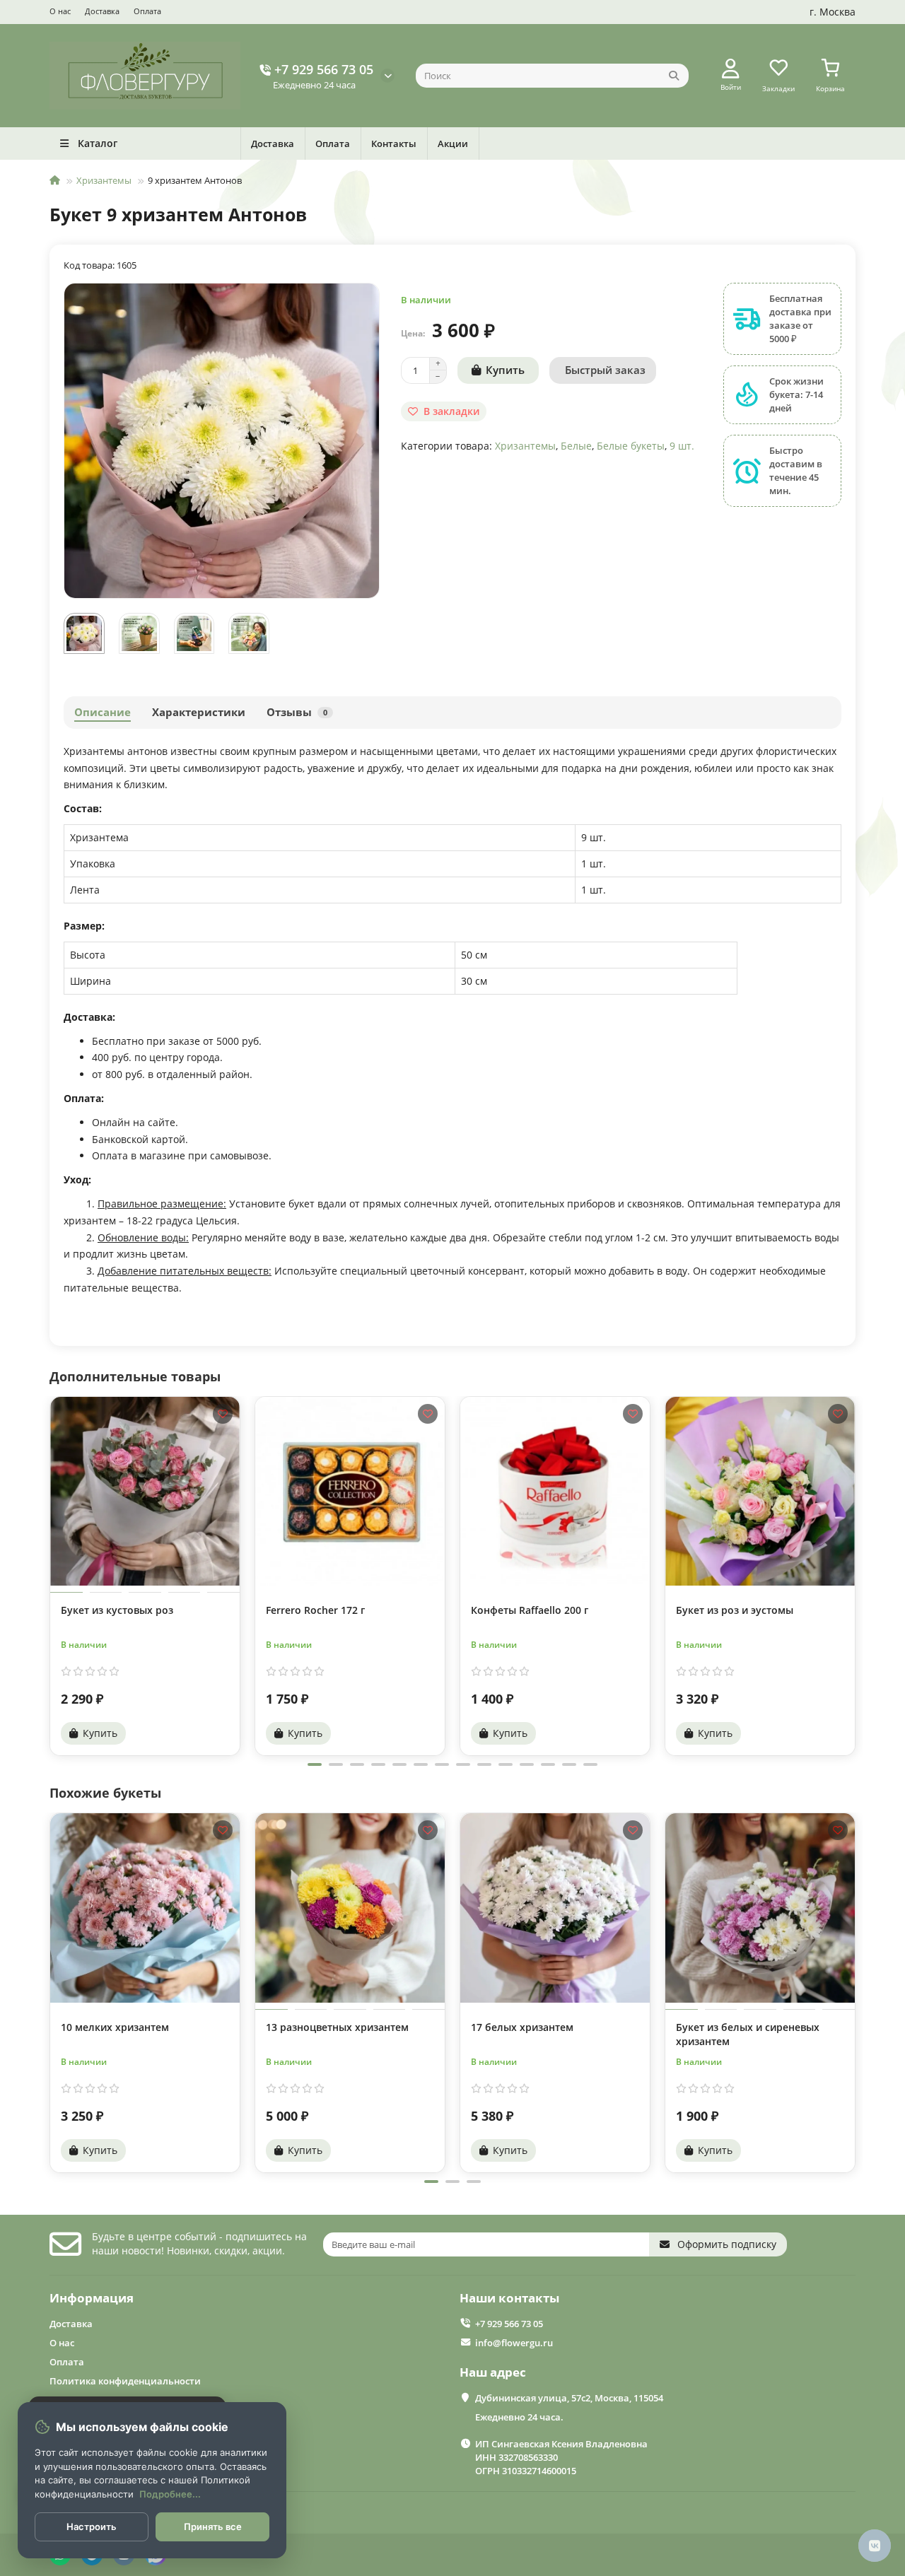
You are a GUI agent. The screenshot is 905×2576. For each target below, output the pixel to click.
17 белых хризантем (522, 2027)
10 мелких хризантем (115, 2027)
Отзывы (297, 712)
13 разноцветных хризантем (337, 2027)
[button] (51, 1574)
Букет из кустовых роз (117, 1610)
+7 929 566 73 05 (324, 69)
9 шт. (682, 446)
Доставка (102, 11)
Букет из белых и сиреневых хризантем (748, 2034)
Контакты (394, 144)
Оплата (147, 11)
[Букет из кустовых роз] (145, 1491)
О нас (60, 11)
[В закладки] (223, 1414)
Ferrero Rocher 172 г (315, 1610)
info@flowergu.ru (514, 2343)
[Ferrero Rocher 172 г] (350, 1491)
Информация (92, 2298)
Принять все (213, 2527)
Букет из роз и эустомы (735, 1610)
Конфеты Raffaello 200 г (530, 1610)
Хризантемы (104, 180)
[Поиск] (674, 76)
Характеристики (199, 712)
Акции (453, 144)
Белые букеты (631, 446)
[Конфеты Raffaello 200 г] (555, 1491)
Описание (103, 712)
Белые (576, 446)
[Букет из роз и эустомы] (760, 1491)
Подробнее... (170, 2494)
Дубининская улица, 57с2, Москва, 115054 (569, 2398)
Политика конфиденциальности (125, 2381)
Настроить (92, 2527)
